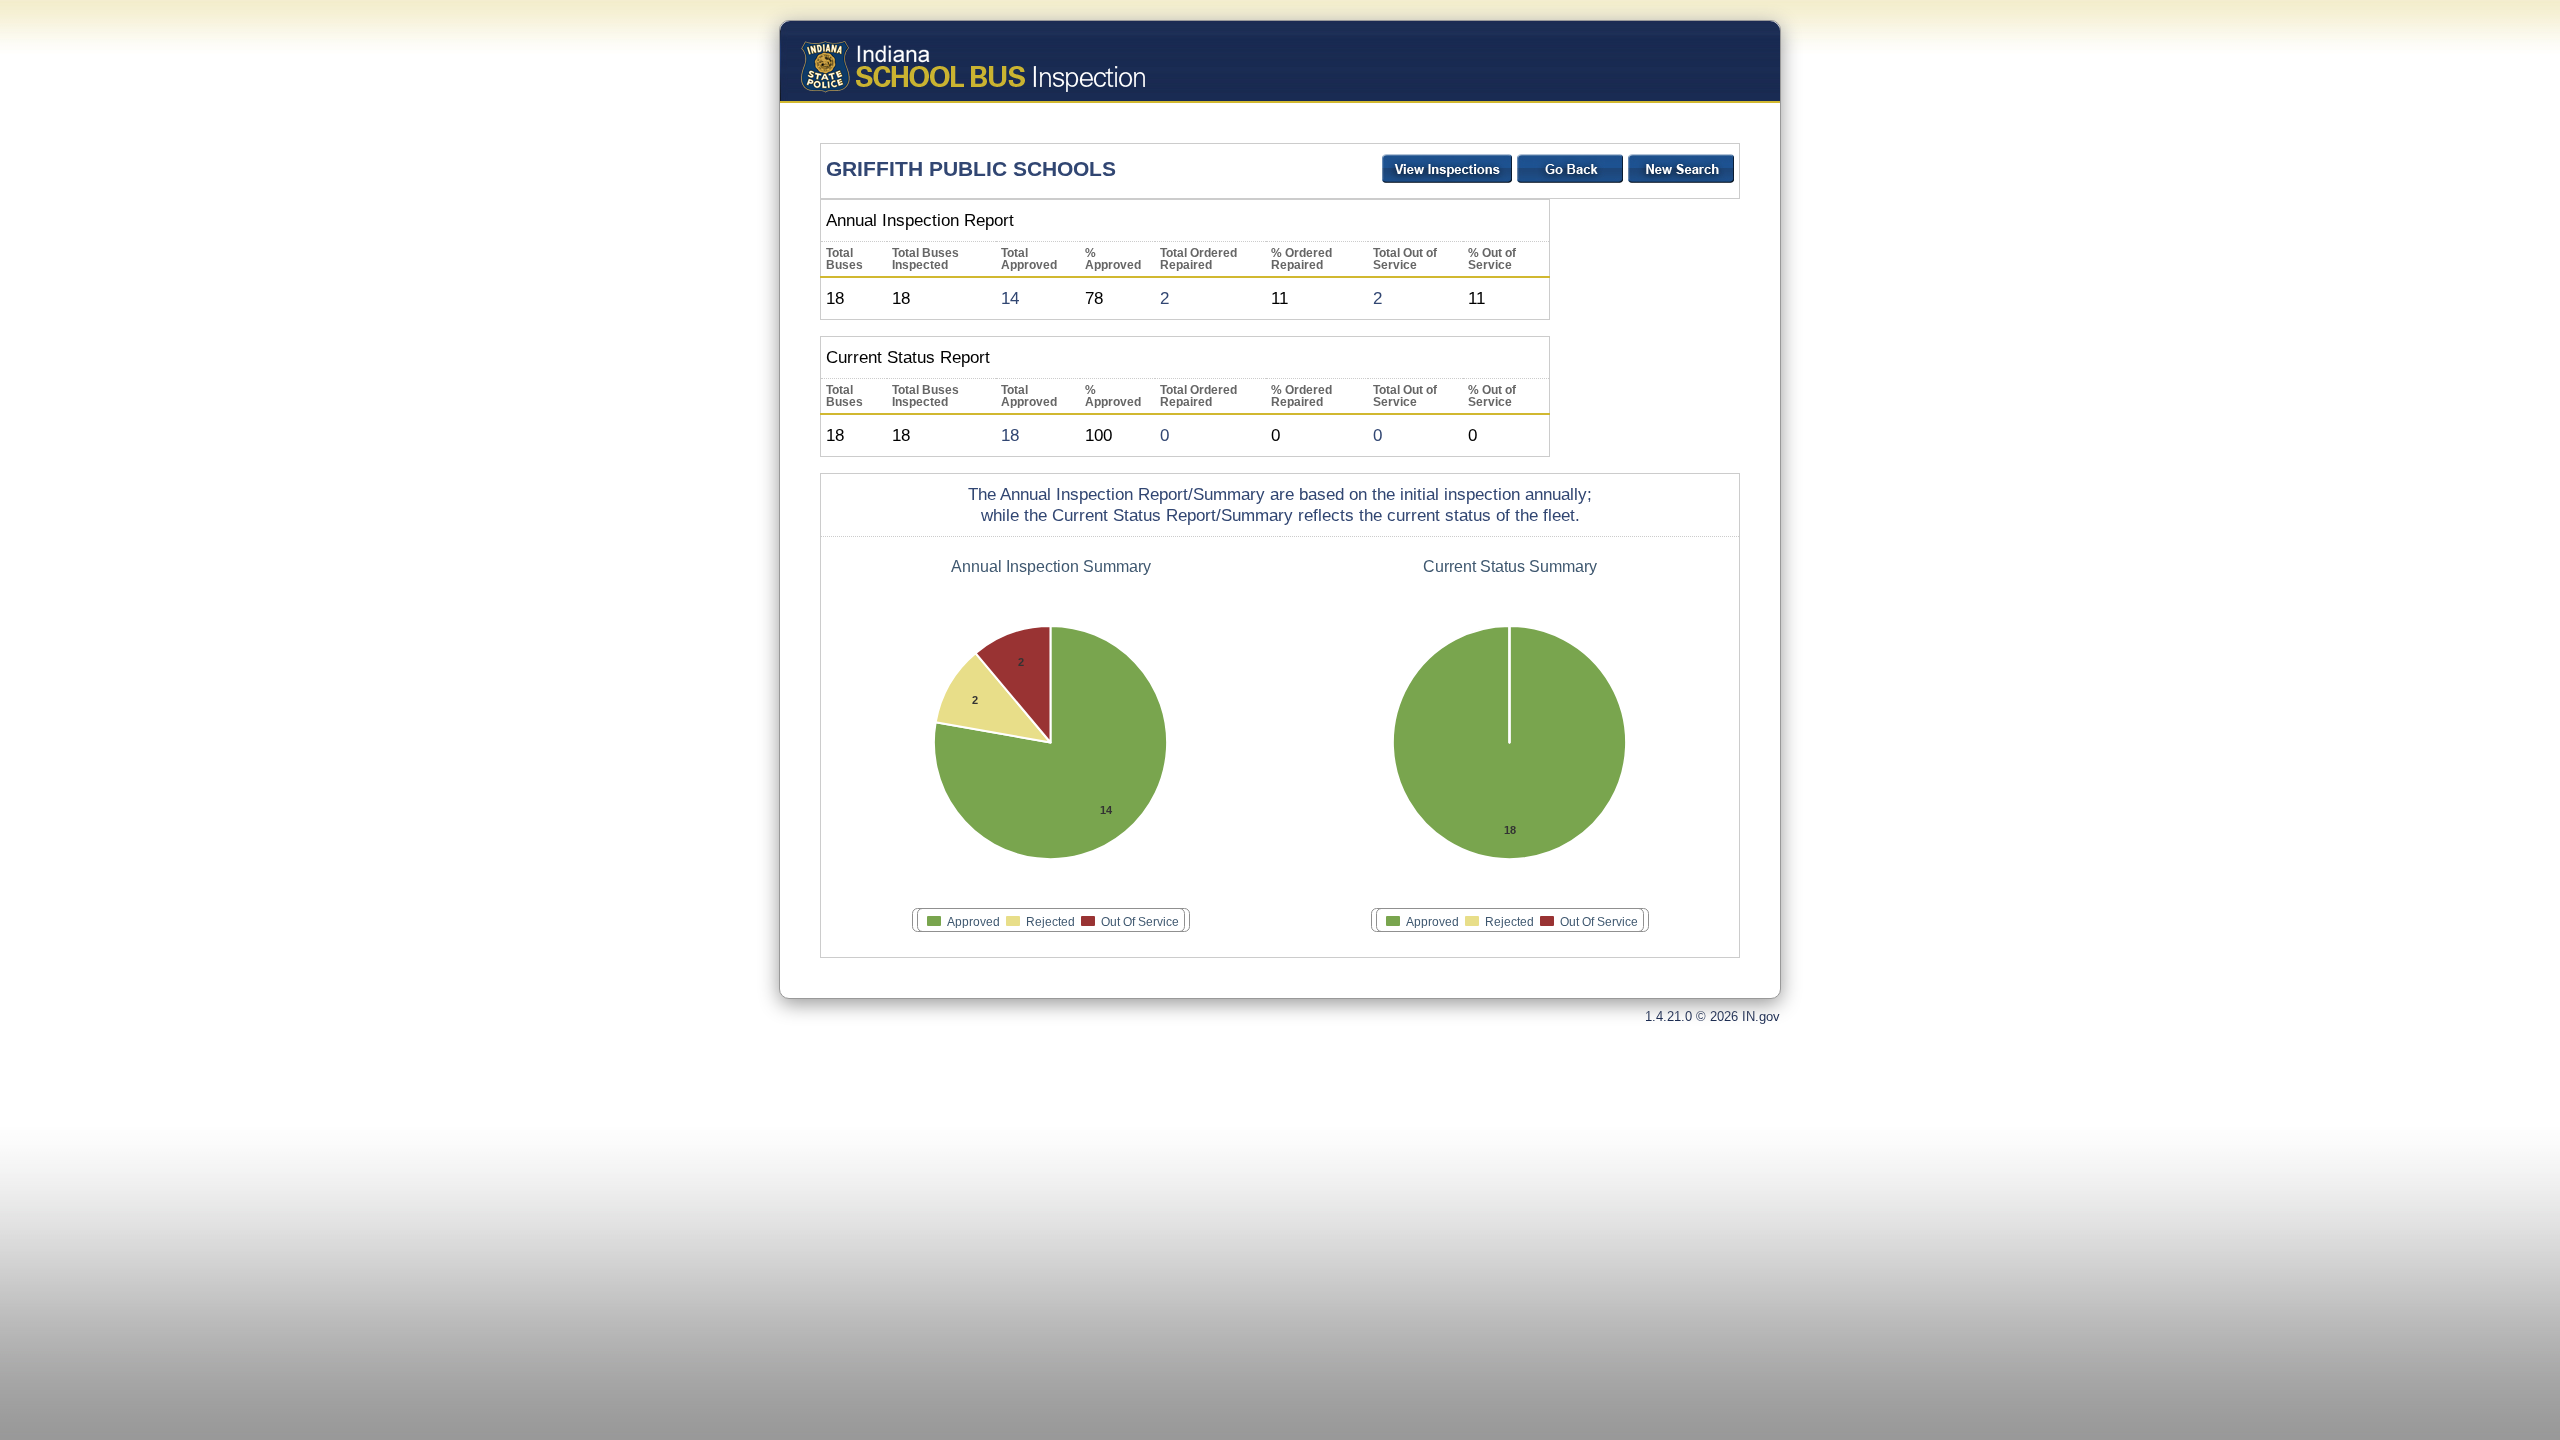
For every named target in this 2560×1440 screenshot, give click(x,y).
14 (1010, 298)
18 (1010, 435)
